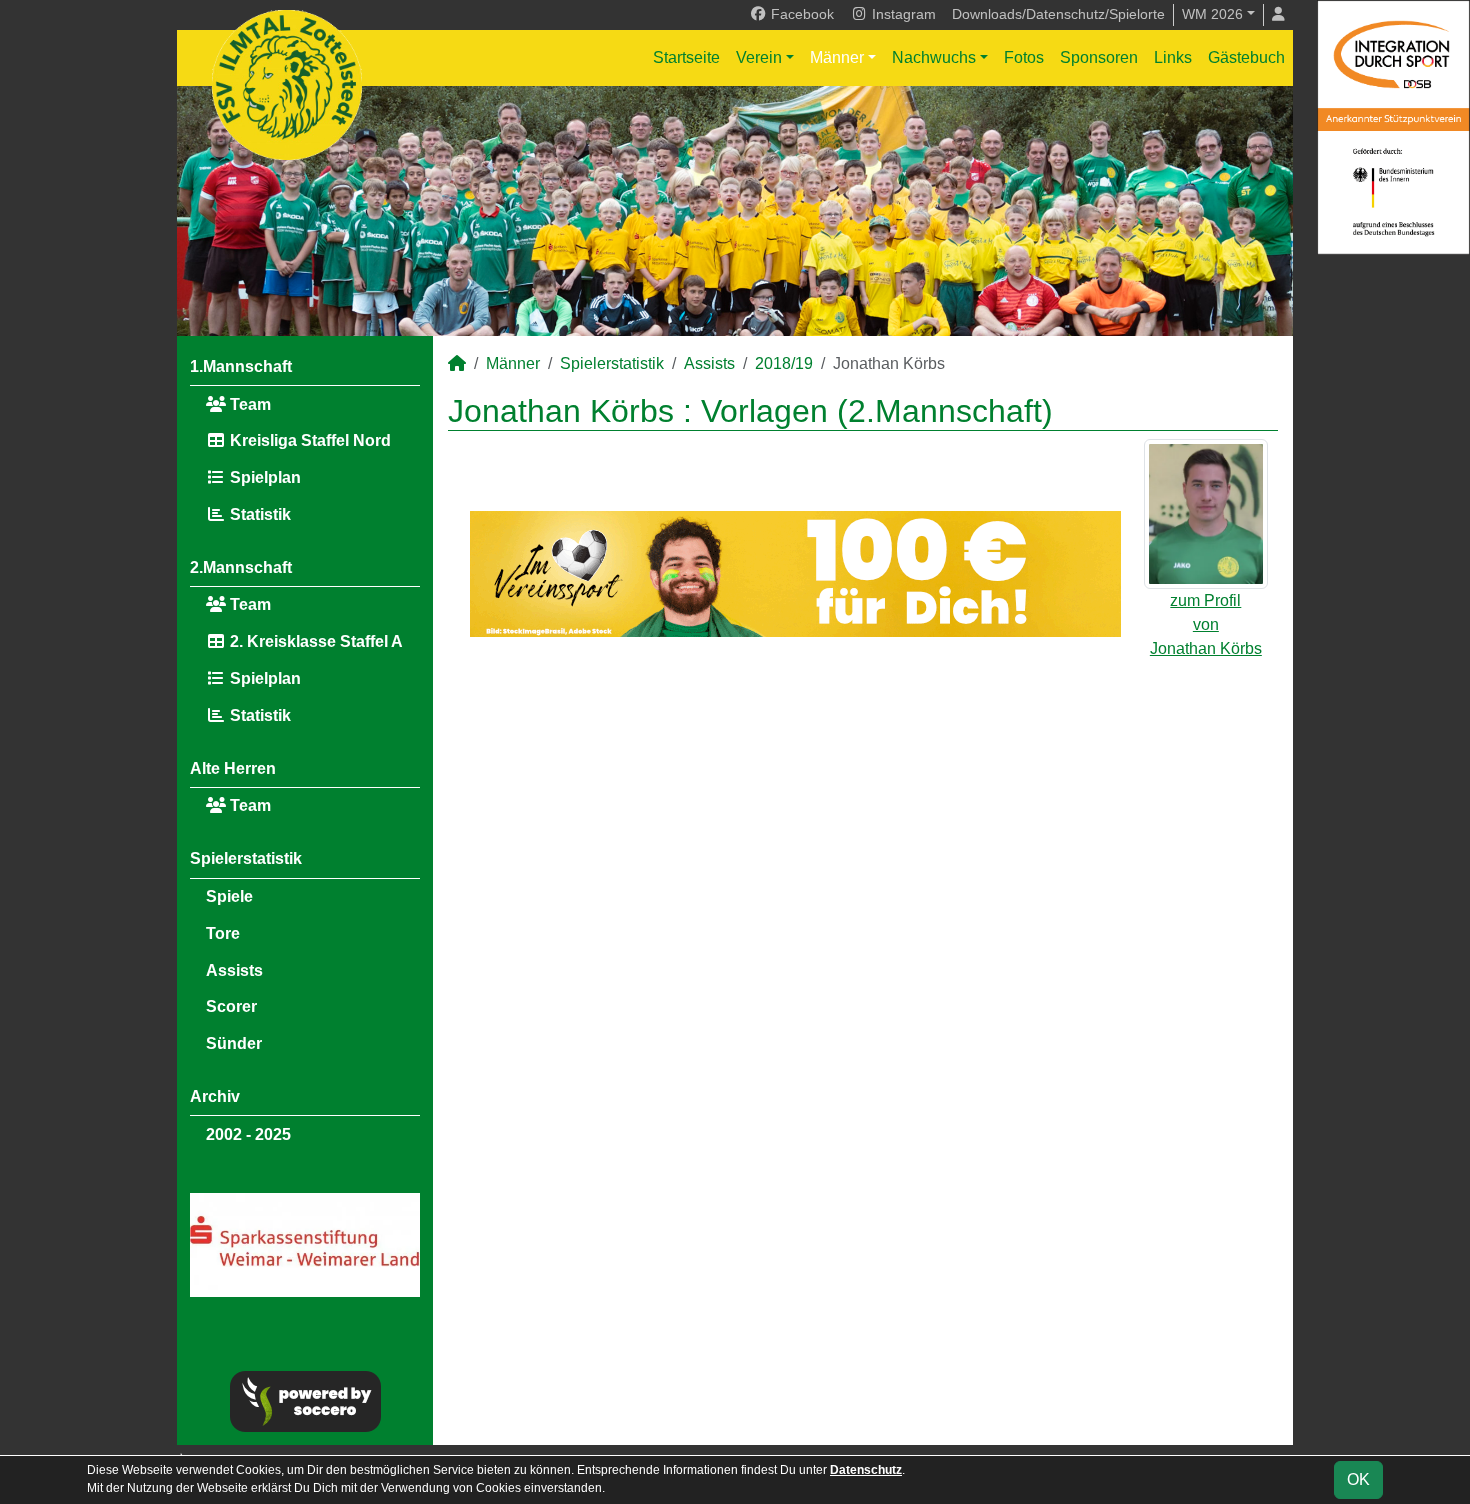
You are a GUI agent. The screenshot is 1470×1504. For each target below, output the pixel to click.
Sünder (234, 1043)
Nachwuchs (934, 57)
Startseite (686, 57)
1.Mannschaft (241, 366)
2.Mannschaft (241, 567)
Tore (223, 933)
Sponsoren (1099, 57)
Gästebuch (1246, 57)
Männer (837, 57)
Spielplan (263, 477)
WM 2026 (1212, 14)
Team (248, 404)
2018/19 (784, 363)
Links (1173, 57)
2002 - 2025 (248, 1134)
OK (1358, 1479)
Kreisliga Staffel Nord (308, 440)
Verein (759, 57)
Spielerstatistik (246, 858)
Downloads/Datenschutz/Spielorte (1058, 14)
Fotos (1024, 57)
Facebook (800, 14)
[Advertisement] (863, 825)
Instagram (902, 14)
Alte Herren (233, 768)
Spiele (229, 896)
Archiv (215, 1096)
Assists (234, 970)
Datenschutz (866, 1470)
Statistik (258, 514)
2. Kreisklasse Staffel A (314, 641)
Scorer (231, 1006)
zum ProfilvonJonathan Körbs (1206, 624)
